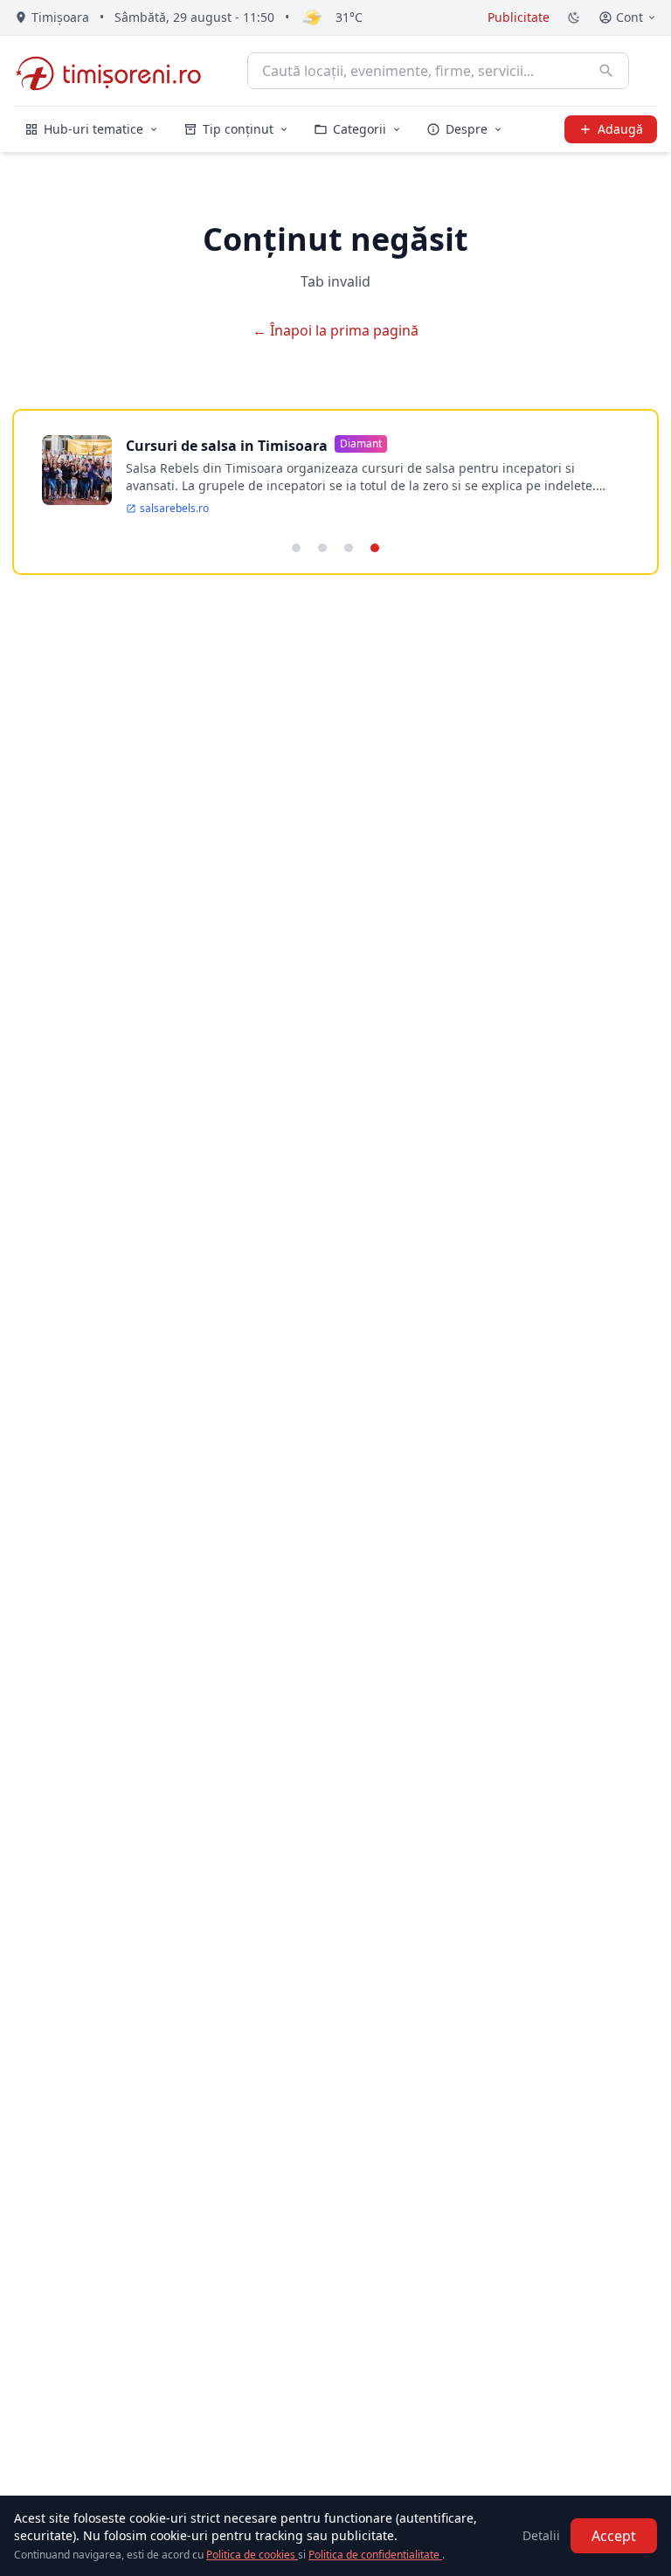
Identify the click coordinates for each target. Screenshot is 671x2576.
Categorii (360, 129)
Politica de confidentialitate (375, 2555)
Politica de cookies (252, 2555)
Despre (467, 129)
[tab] (296, 548)
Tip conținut (238, 129)
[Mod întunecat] (574, 17)
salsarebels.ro (174, 509)
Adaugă (620, 129)
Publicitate (519, 17)
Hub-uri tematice (93, 129)
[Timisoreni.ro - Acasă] (117, 71)
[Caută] (606, 71)
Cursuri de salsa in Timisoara (227, 446)
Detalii (541, 2535)
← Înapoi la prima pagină (335, 330)
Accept (614, 2536)
